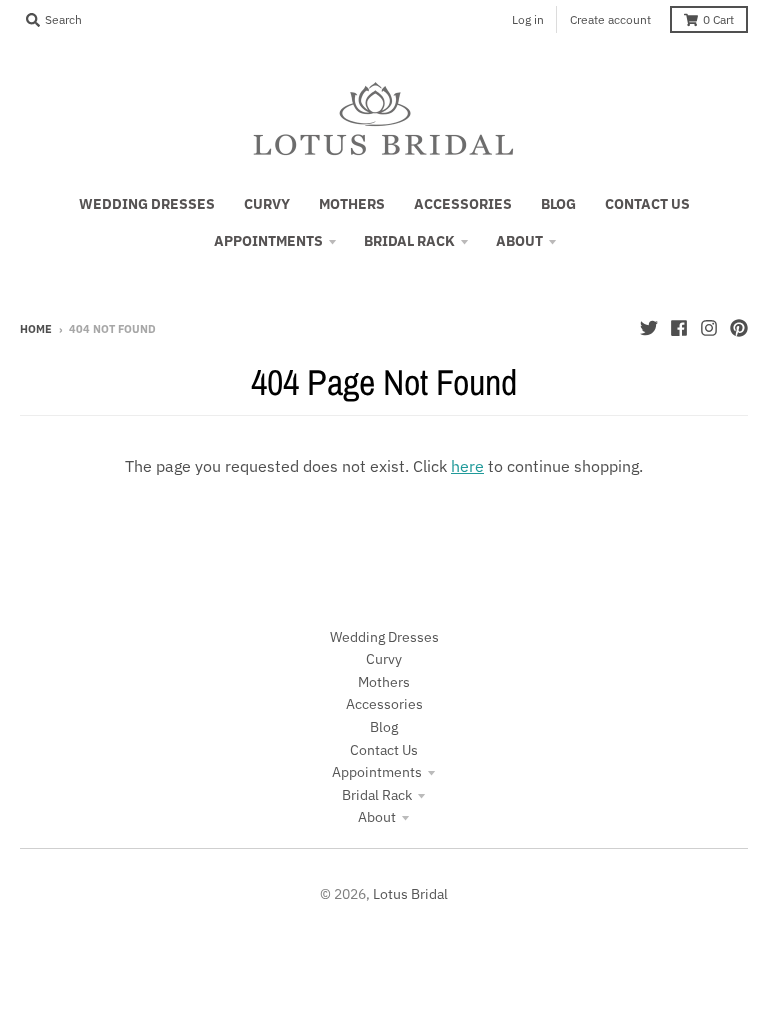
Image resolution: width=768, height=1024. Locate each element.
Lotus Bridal (410, 894)
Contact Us (384, 750)
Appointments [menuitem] (268, 241)
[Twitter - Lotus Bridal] (649, 328)
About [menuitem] (519, 241)
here (467, 466)
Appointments (377, 772)
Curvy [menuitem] (267, 204)
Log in (528, 19)
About (377, 817)
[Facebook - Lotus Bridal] (679, 328)
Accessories (384, 704)
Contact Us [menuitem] (647, 204)
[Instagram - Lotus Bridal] (709, 328)
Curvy (384, 659)
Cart (718, 19)
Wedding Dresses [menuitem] (147, 204)
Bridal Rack (377, 795)
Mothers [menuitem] (352, 204)
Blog (384, 727)
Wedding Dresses (384, 637)
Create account (610, 19)
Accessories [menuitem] (463, 204)
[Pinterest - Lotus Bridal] (739, 328)
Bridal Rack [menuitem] (409, 241)
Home (36, 329)
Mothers (384, 682)
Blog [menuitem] (558, 204)
